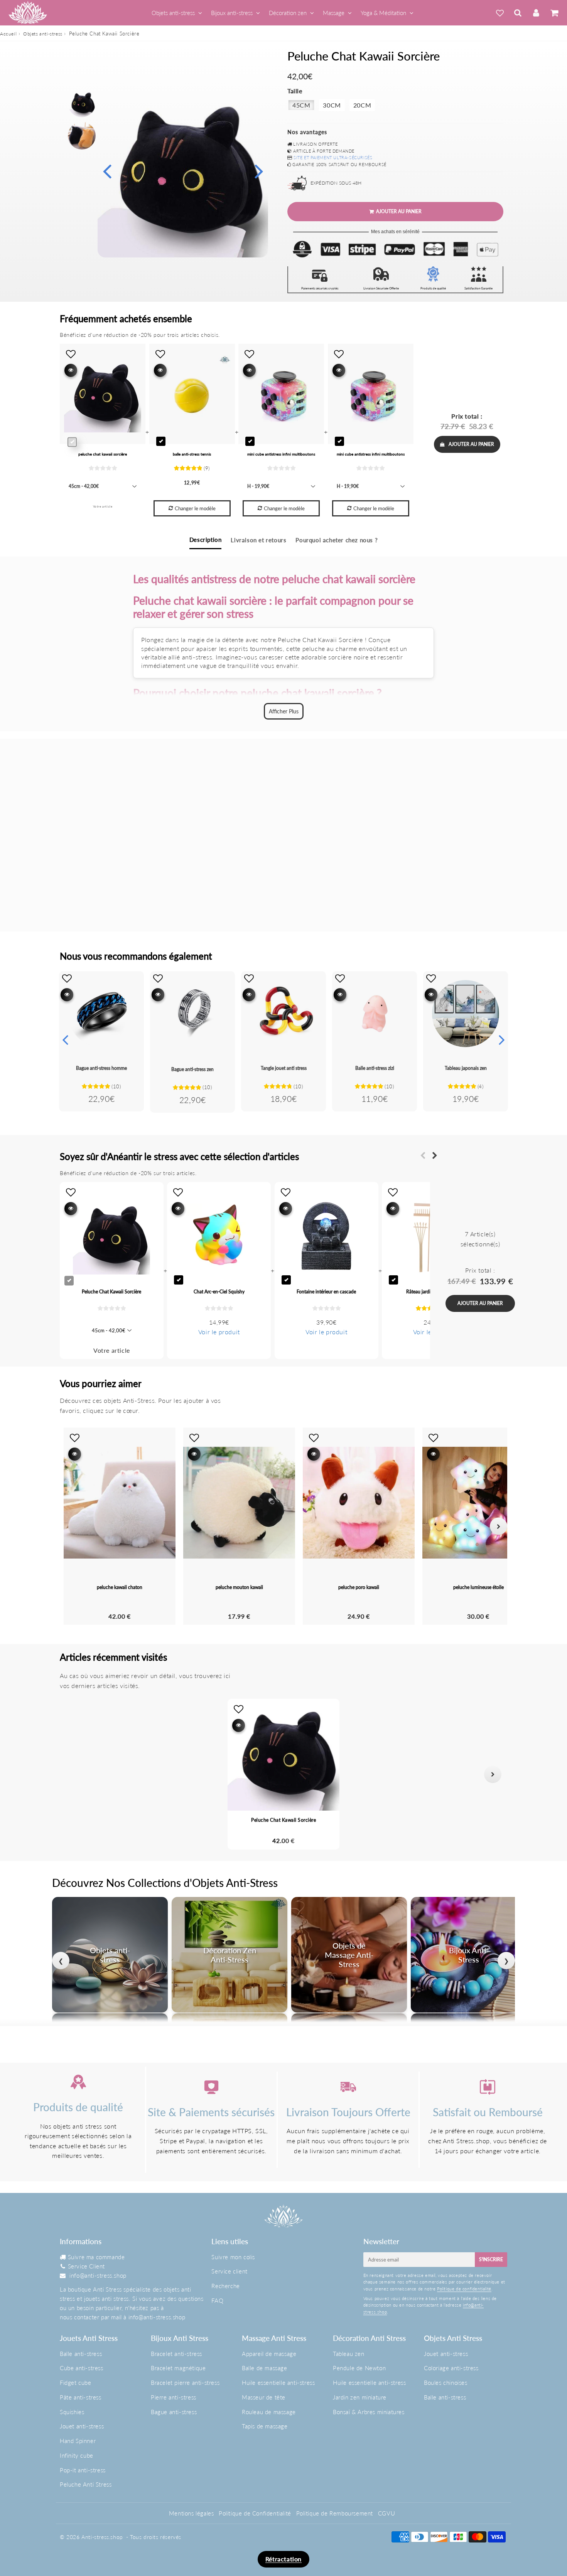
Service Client (86, 2266)
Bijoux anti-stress (232, 13)
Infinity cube (77, 2455)
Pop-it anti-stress (83, 2470)
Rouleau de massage (269, 2412)
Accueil (8, 34)
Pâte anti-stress (81, 2397)
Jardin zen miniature (360, 2397)
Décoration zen (288, 13)
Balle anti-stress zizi (375, 1068)
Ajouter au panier (471, 444)
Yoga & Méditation (383, 13)
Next (259, 171)
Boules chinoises (446, 2383)
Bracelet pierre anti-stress (185, 2383)
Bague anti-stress (174, 2412)
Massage (334, 13)
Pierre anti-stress (174, 2397)
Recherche (225, 2286)
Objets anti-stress (173, 13)
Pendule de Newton (359, 2368)
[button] (74, 1774)
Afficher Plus (284, 711)
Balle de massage (265, 2368)
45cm (301, 105)
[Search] (518, 13)
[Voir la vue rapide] (67, 995)
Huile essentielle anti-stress (278, 2383)
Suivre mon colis (233, 2257)
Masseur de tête (264, 2397)
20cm (362, 105)
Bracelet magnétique (178, 2368)
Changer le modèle (195, 508)
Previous (107, 171)
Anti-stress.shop (102, 2537)
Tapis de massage (265, 2426)
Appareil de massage (269, 2354)
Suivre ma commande (96, 2257)
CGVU (386, 2513)
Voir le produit (219, 1332)
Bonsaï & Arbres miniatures (369, 2412)
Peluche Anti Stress (86, 2484)
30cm (332, 105)
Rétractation (283, 2559)
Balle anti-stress (81, 2354)
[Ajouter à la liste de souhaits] (67, 978)
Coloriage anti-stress (451, 2368)
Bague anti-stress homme (101, 1068)
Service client (229, 2271)
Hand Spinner (78, 2441)
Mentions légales (192, 2513)
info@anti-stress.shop (98, 2275)
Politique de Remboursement (335, 2513)
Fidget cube (76, 2383)
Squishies (72, 2412)
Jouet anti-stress (82, 2426)
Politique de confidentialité (464, 2289)
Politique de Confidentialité (255, 2513)
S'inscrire (491, 2259)
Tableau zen (349, 2354)
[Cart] (554, 13)
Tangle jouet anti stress (284, 1068)
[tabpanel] (82, 103)
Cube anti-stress (82, 2368)
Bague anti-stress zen (192, 1069)
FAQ (217, 2300)
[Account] (536, 13)
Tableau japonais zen (466, 1068)
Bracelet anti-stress (176, 2354)
